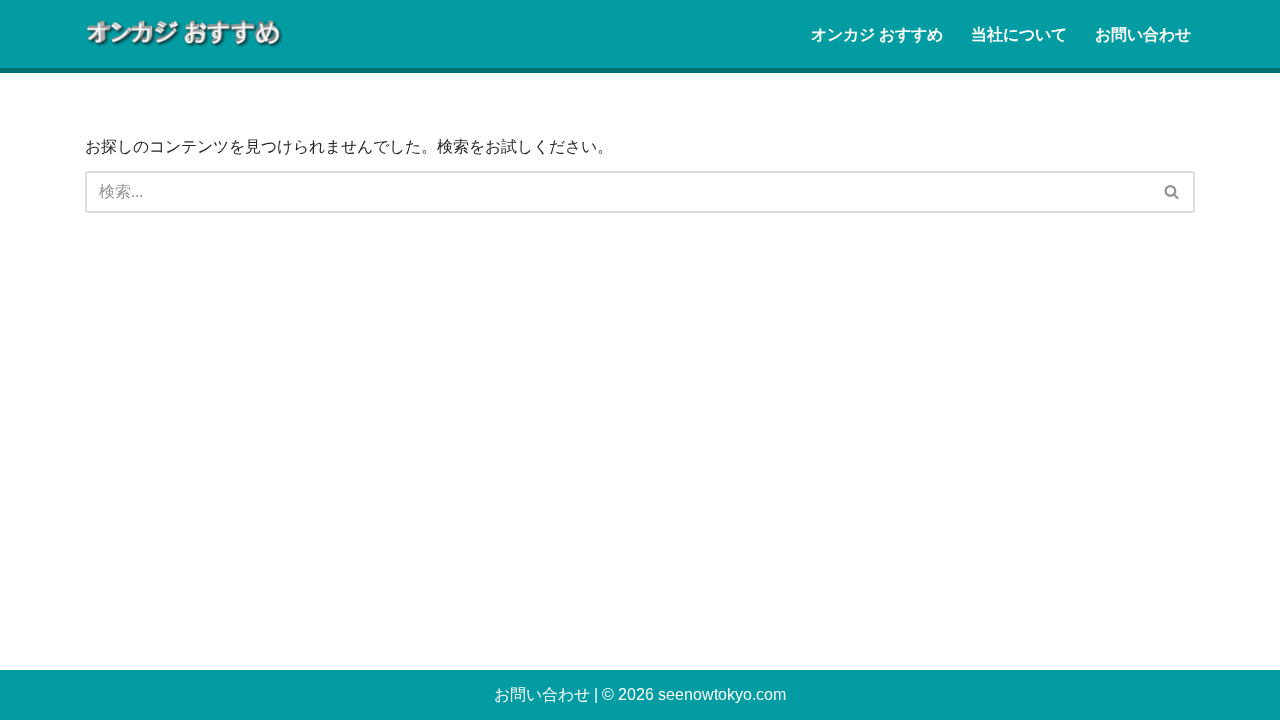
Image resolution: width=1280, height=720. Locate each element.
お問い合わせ (1143, 34)
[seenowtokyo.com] (185, 34)
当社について (1019, 34)
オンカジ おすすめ (877, 34)
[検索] (1172, 192)
